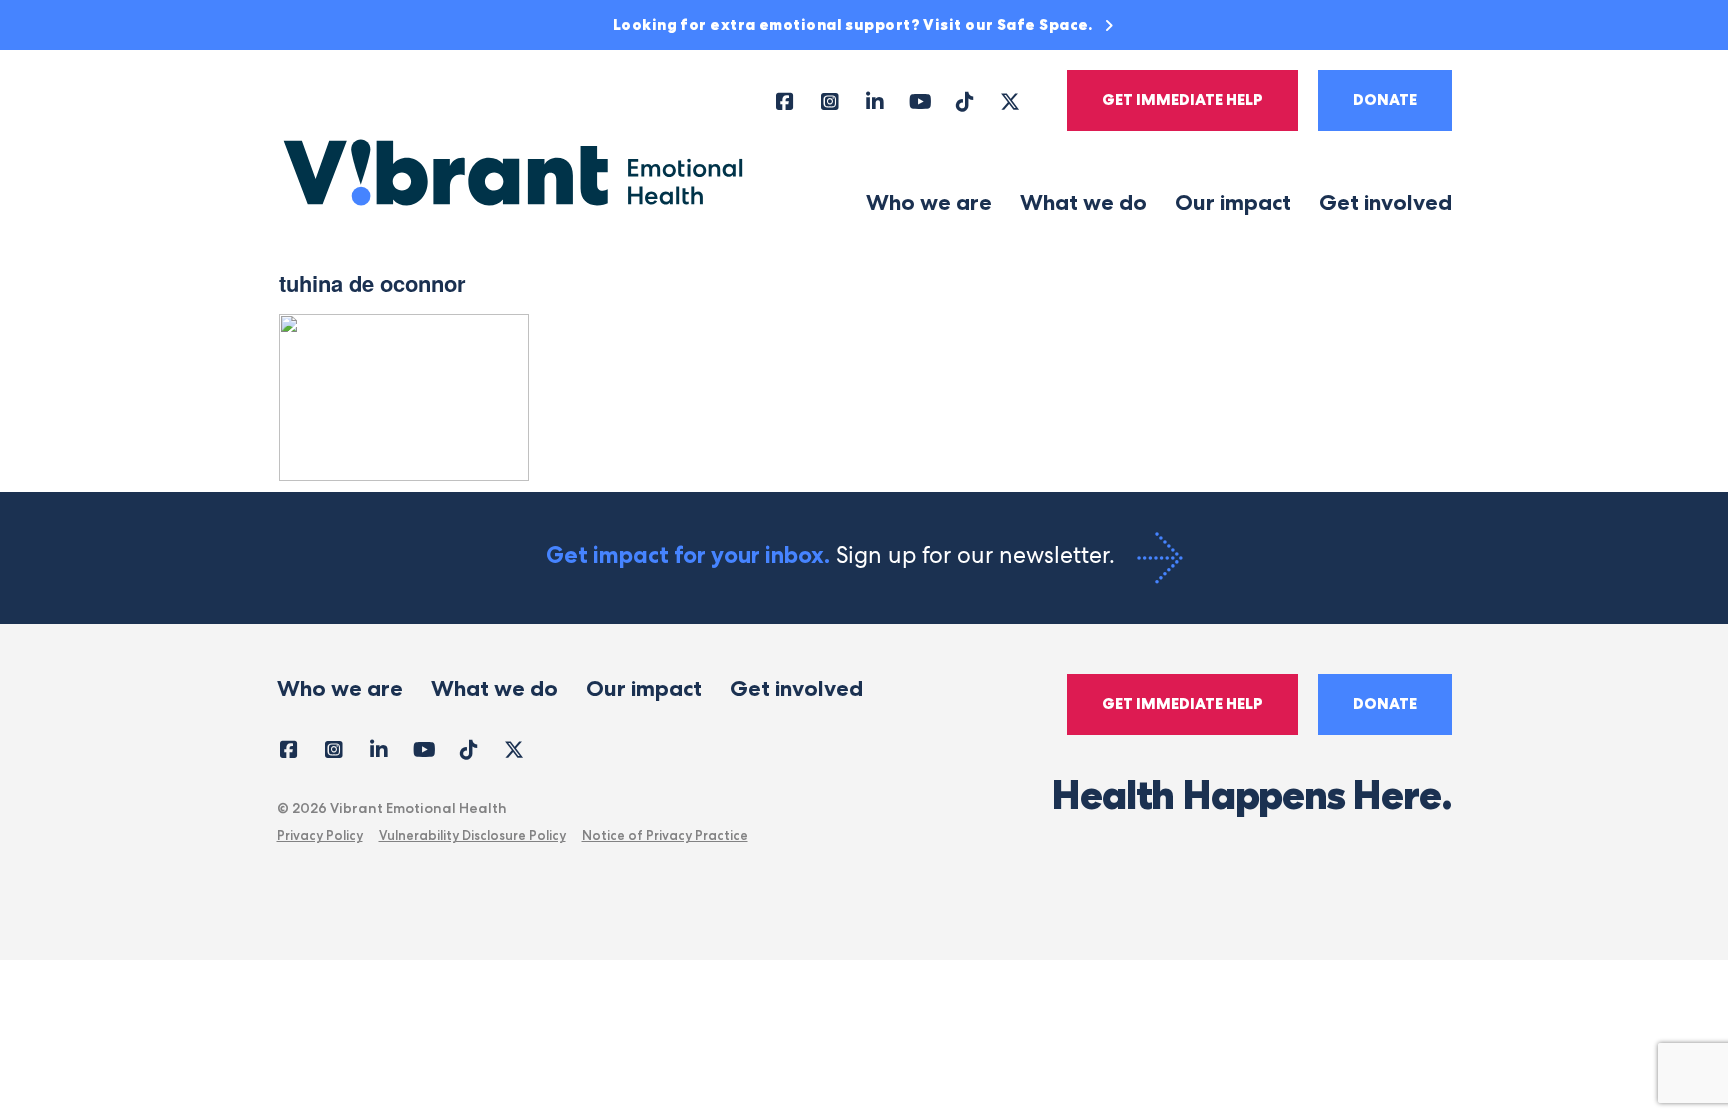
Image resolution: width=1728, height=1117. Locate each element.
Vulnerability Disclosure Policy (472, 835)
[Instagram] (830, 100)
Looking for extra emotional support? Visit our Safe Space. (855, 25)
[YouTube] (920, 100)
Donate (1385, 100)
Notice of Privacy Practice (665, 835)
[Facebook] (785, 100)
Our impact (1233, 202)
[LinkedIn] (875, 100)
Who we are (929, 202)
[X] (1010, 100)
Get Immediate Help (1182, 100)
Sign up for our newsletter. (833, 555)
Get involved (1385, 202)
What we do (1083, 202)
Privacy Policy (320, 835)
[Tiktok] (965, 100)
